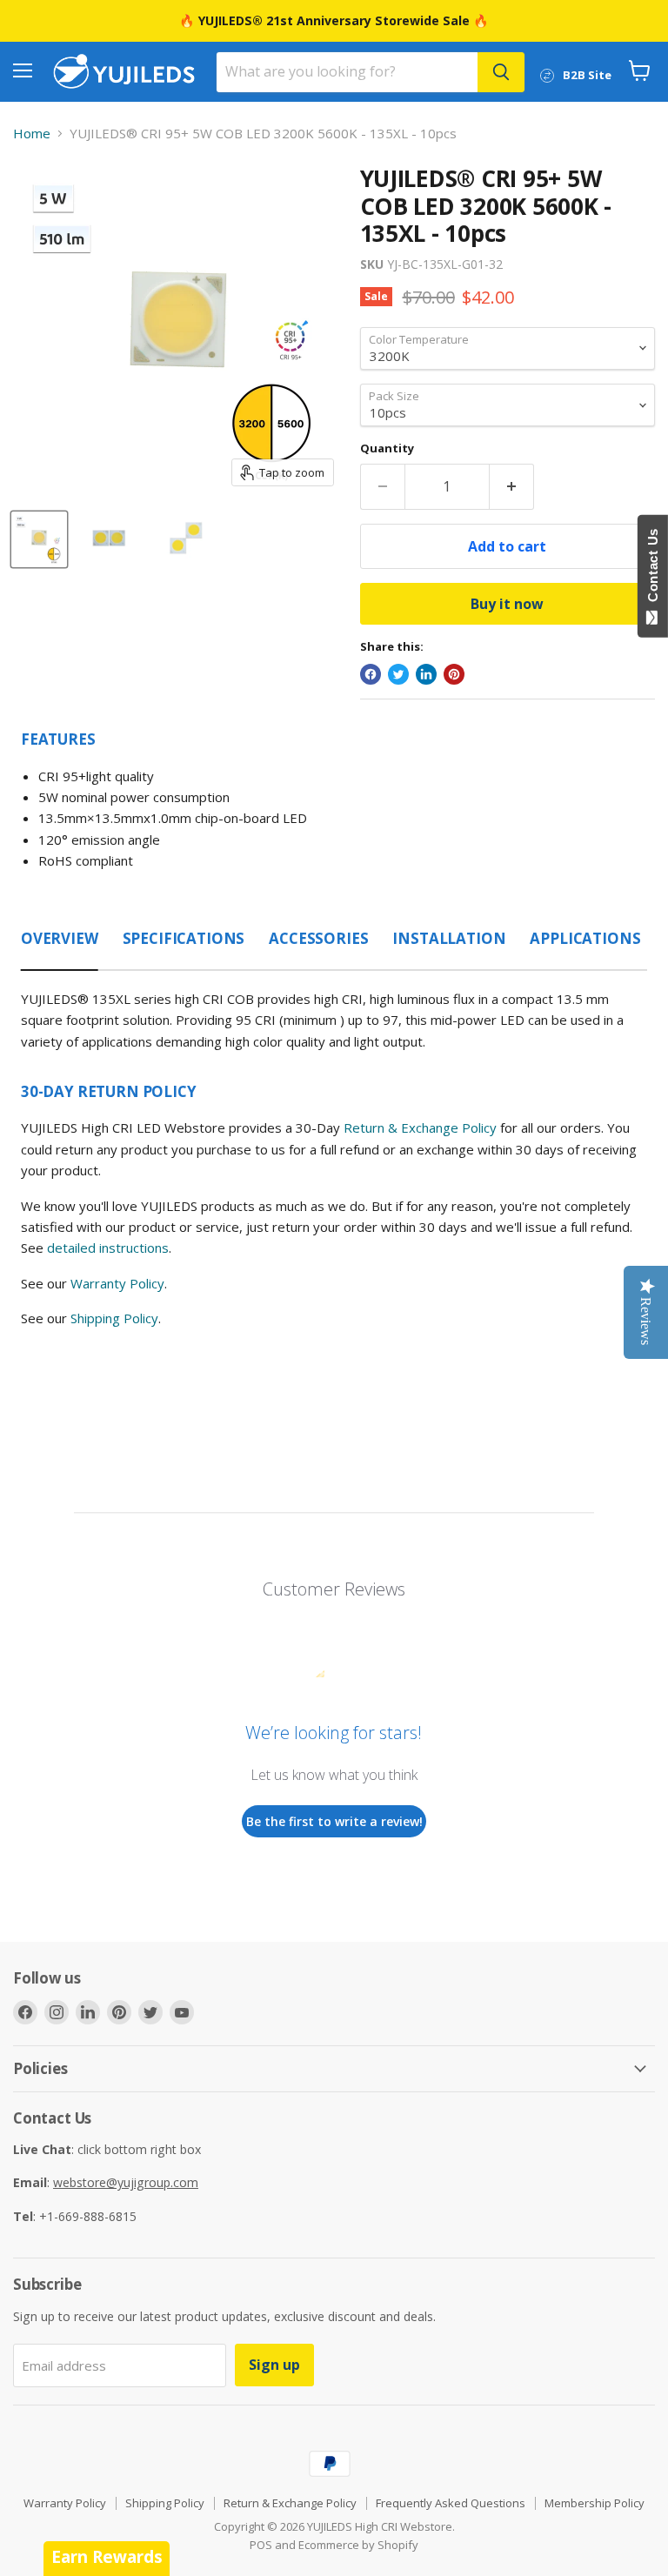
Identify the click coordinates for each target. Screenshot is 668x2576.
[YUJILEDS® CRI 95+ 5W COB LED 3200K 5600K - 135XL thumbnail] (39, 539)
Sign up (274, 2365)
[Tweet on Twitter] (398, 674)
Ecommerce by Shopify (358, 2545)
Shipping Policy (114, 1318)
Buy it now (507, 604)
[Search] (501, 72)
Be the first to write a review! (334, 1821)
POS (261, 2545)
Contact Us (653, 569)
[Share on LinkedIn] (426, 674)
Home (32, 134)
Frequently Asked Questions (451, 2503)
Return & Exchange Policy (420, 1127)
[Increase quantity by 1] (512, 486)
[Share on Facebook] (371, 674)
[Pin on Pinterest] (454, 674)
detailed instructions (108, 1248)
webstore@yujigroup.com (126, 2182)
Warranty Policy (117, 1283)
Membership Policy (595, 2503)
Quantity (387, 448)
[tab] (60, 933)
